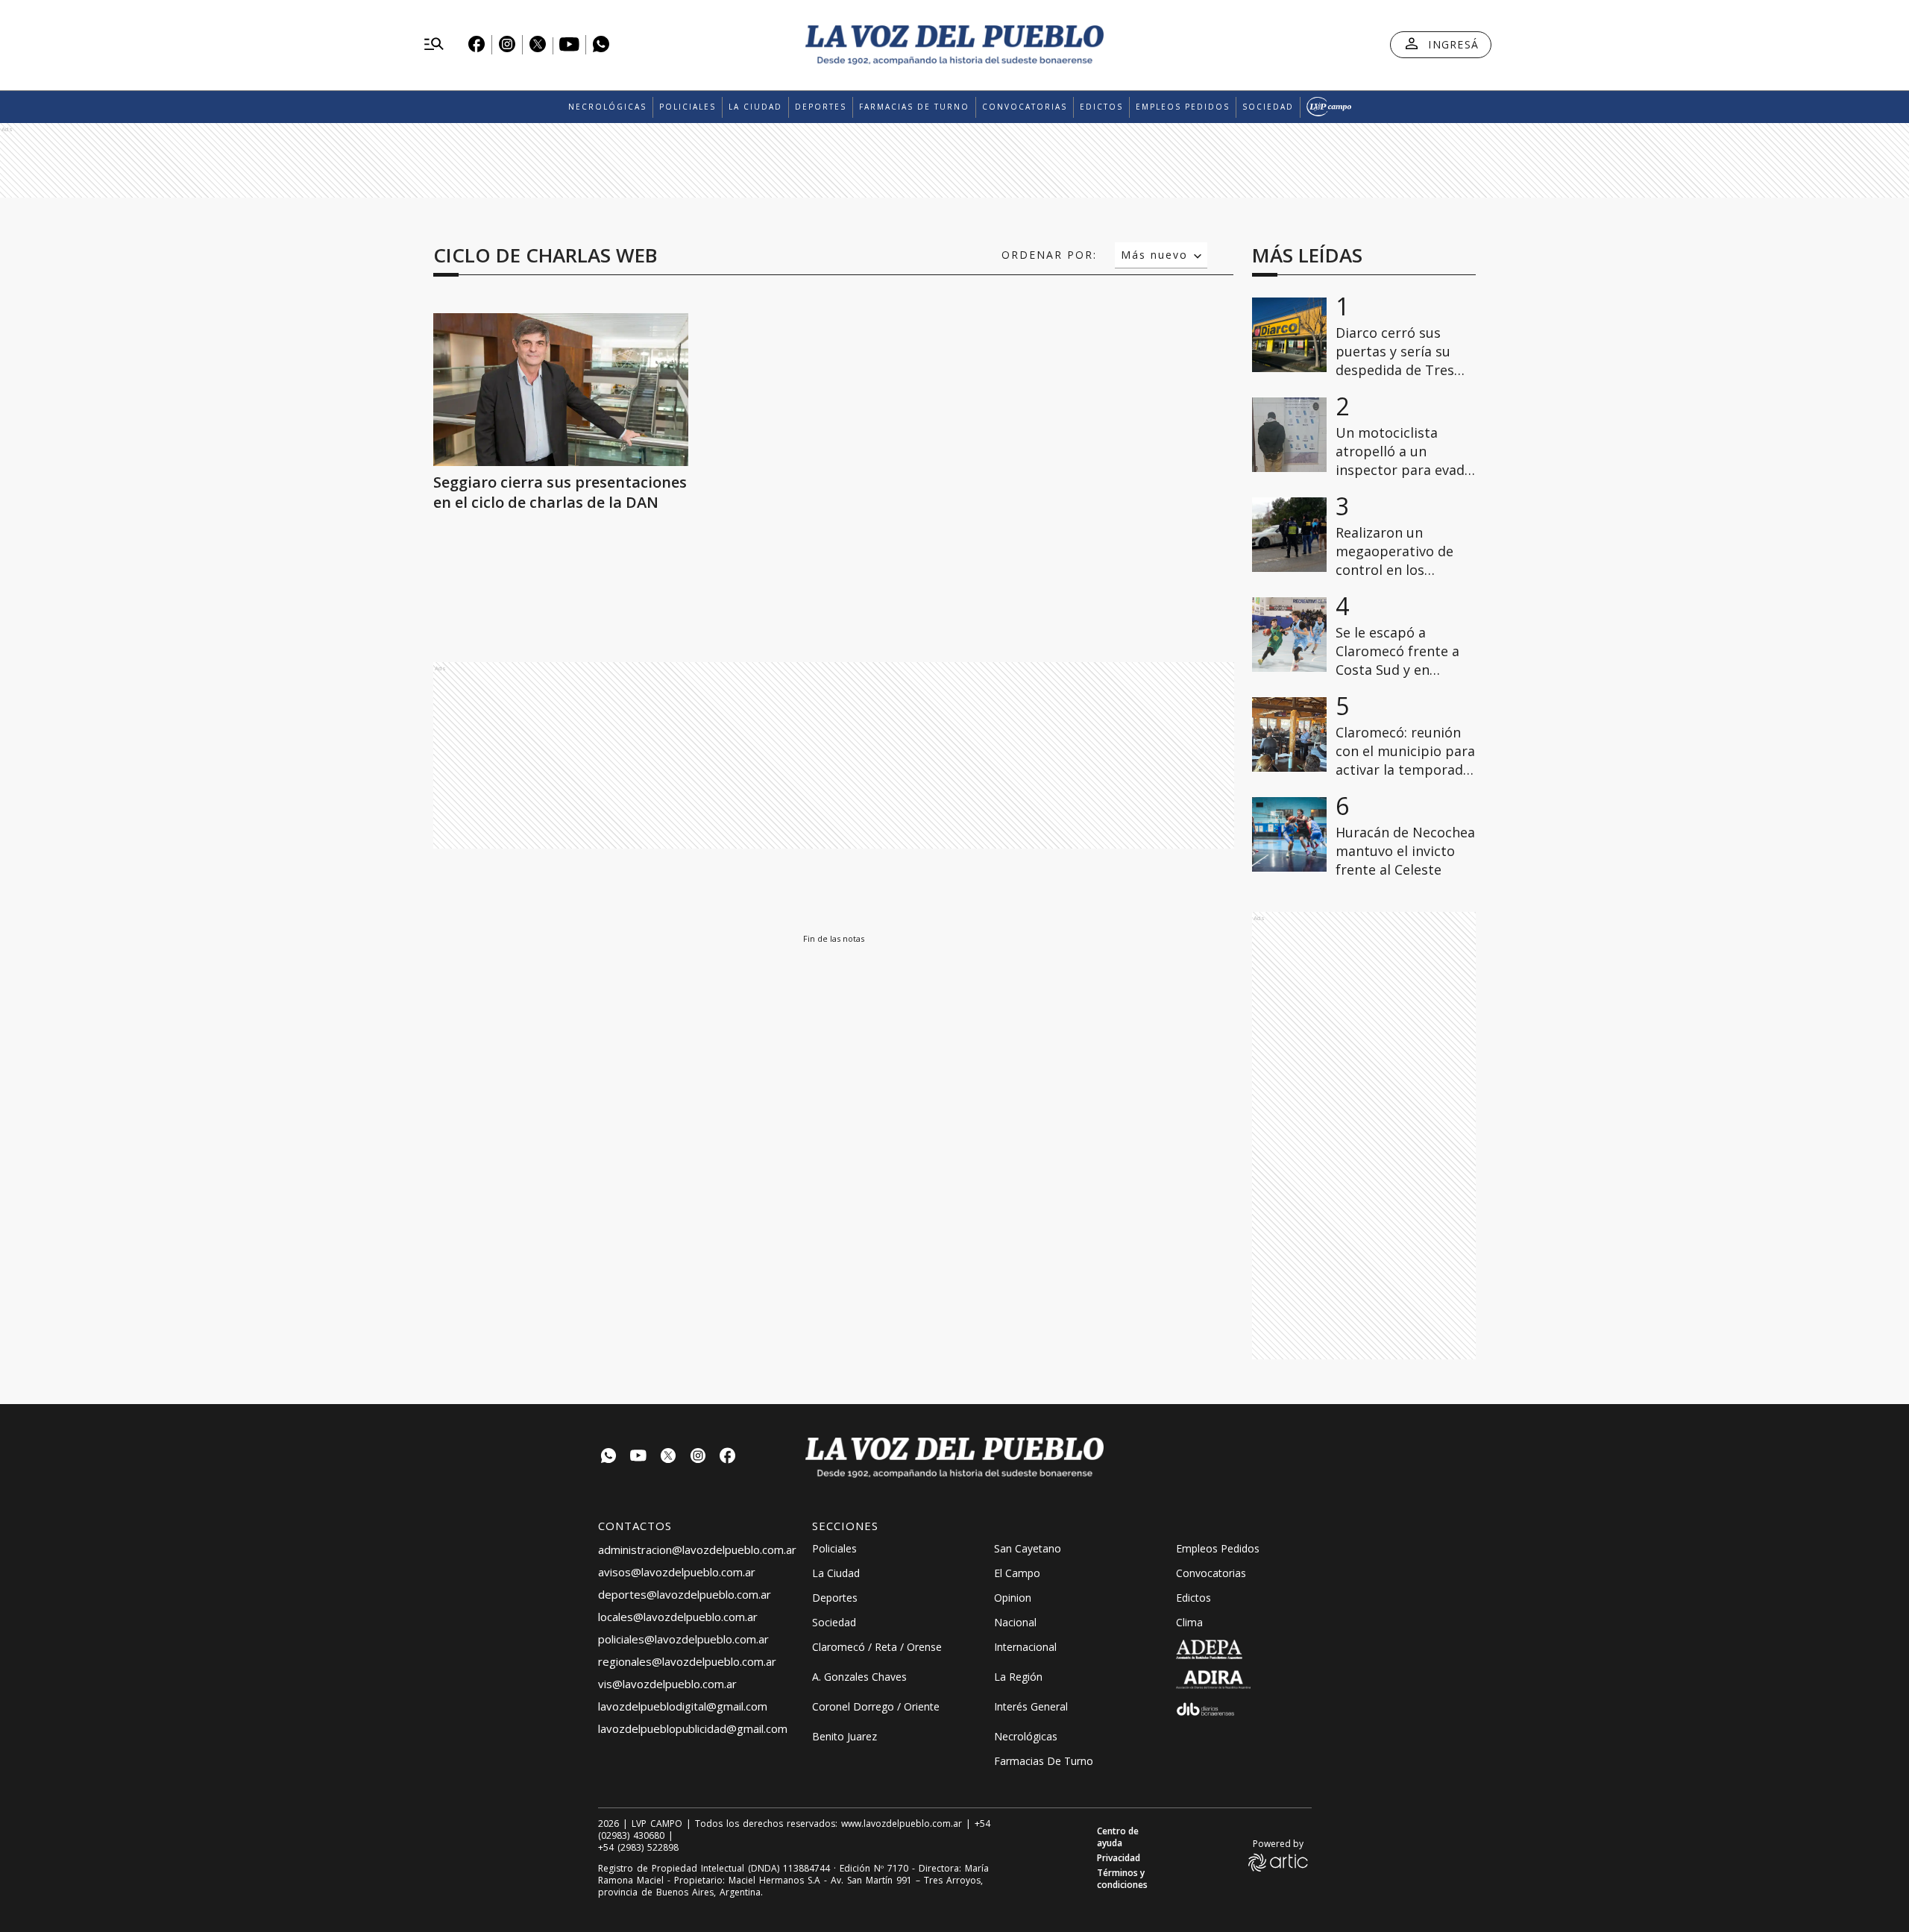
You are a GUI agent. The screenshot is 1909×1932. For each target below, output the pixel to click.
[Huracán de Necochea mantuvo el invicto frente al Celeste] (1289, 834)
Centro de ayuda (1118, 1837)
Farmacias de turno (914, 107)
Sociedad (1268, 107)
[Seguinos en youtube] (638, 1457)
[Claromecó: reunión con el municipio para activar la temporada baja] (1289, 734)
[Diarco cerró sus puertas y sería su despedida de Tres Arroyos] (1289, 335)
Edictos (1101, 107)
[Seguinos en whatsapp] (608, 1457)
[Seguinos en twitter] (668, 1457)
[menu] (434, 45)
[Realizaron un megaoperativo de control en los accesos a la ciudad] (1289, 535)
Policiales (688, 107)
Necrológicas (607, 107)
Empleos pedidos (1183, 107)
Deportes (821, 107)
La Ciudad (755, 107)
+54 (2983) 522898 (638, 1848)
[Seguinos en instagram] (698, 1457)
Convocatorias (1025, 107)
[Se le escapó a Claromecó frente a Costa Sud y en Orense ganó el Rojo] (1289, 635)
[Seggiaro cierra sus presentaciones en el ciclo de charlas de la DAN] (561, 390)
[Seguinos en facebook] (728, 1457)
